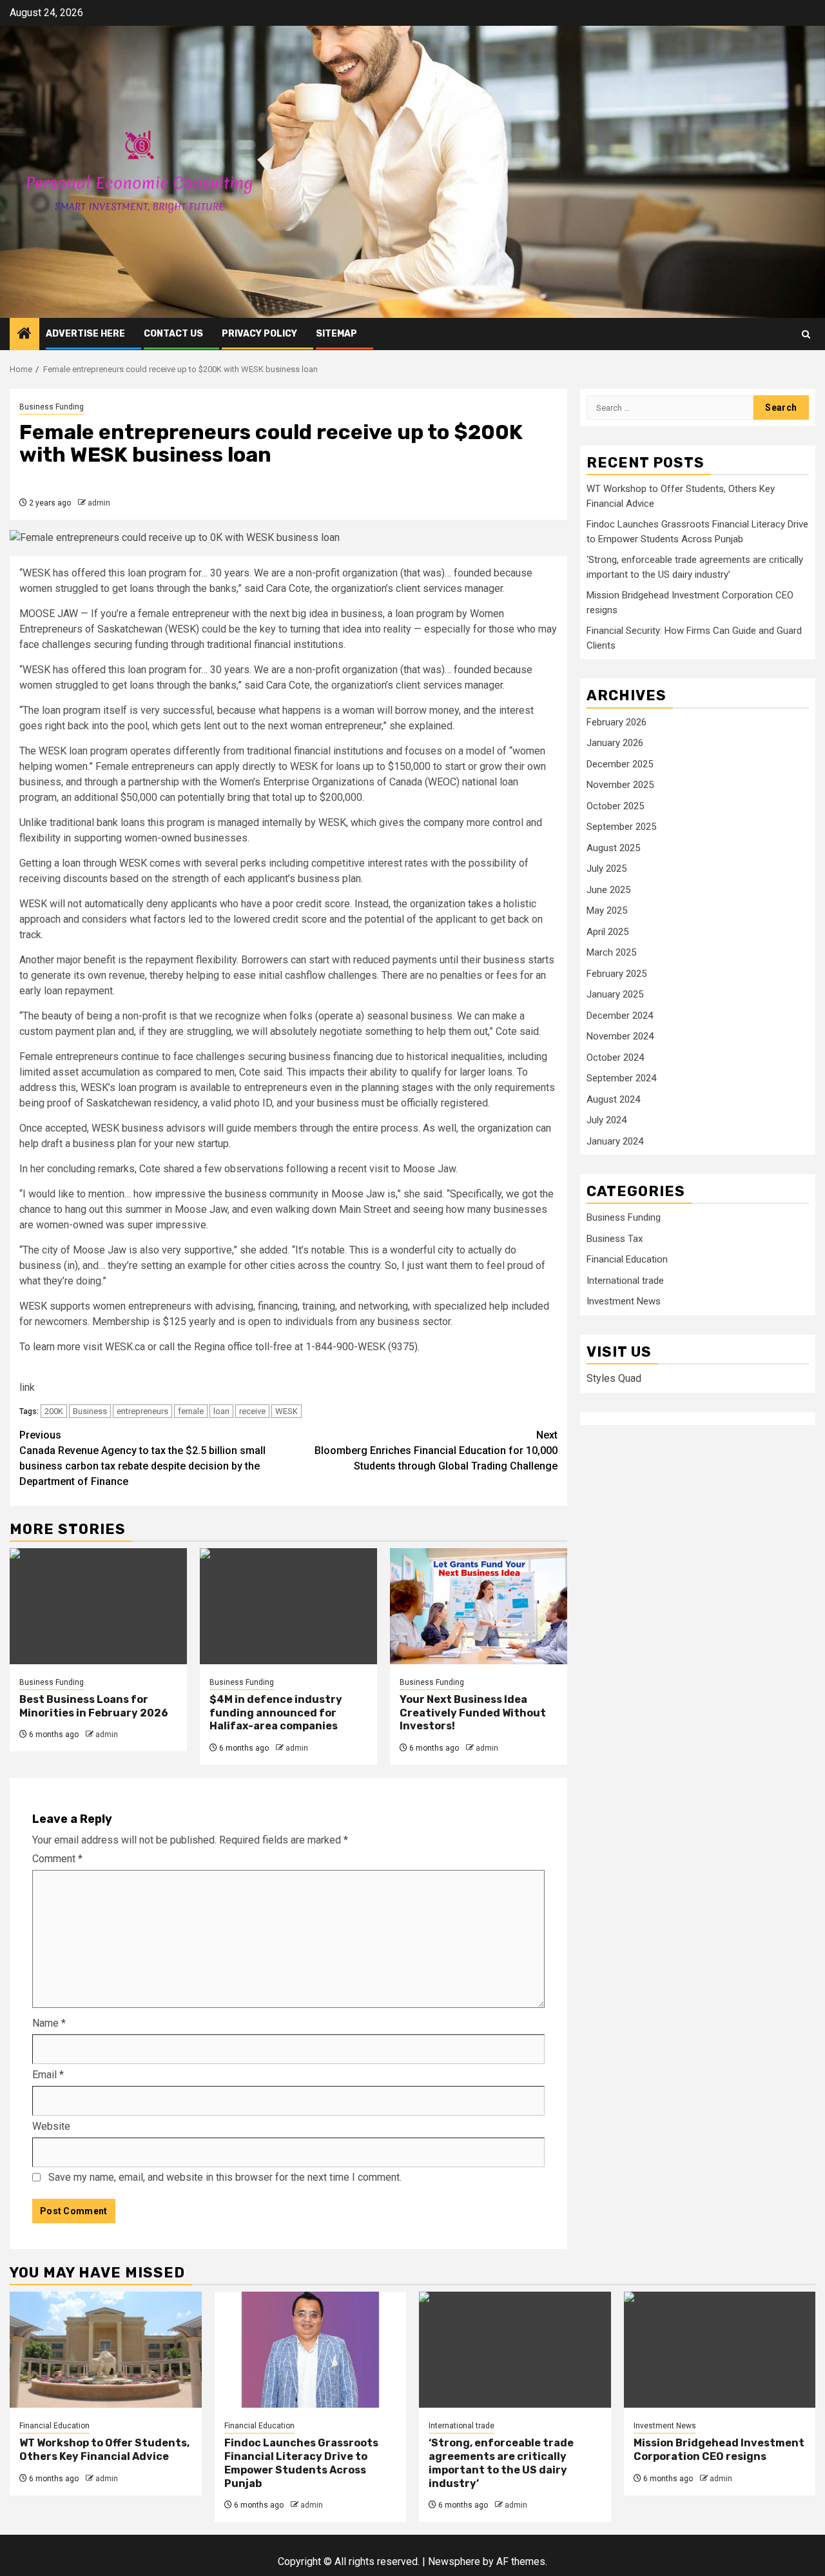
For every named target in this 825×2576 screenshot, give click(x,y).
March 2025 (611, 952)
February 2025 (616, 973)
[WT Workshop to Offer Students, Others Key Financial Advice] (106, 2350)
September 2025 (621, 827)
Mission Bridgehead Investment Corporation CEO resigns (719, 2450)
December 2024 (620, 1015)
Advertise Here (85, 334)
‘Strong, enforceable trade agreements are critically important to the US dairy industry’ (501, 2463)
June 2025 (608, 889)
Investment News (624, 1301)
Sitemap (336, 334)
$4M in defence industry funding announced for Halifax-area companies (276, 1713)
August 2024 (613, 1099)
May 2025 (607, 910)
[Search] (806, 334)
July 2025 (607, 869)
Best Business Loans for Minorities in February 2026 (94, 1706)
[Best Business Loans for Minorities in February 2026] (98, 1606)
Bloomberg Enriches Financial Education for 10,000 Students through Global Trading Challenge (436, 1450)
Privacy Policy (259, 334)
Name (49, 2023)
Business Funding (52, 407)
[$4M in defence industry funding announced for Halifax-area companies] (288, 1606)
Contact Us (173, 334)
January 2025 (615, 994)
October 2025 (615, 805)
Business (90, 1411)
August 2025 (613, 847)
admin (99, 503)
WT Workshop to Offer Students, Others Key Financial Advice (104, 2450)
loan (221, 1411)
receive (252, 1411)
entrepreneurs (142, 1411)
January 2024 (615, 1141)
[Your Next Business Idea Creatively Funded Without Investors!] (479, 1606)
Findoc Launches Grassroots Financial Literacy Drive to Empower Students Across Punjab (301, 2463)
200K (54, 1411)
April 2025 (607, 931)
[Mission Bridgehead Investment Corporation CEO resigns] (720, 2350)
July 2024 (607, 1120)
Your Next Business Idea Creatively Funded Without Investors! (473, 1713)
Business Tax (615, 1238)
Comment (57, 1859)
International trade (625, 1280)
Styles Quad (614, 1378)
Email (48, 2075)
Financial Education (627, 1259)
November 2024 (620, 1036)
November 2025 (620, 785)
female (191, 1411)
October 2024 (615, 1057)
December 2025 (620, 763)
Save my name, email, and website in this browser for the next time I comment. (225, 2177)
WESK (286, 1411)
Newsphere (454, 2561)
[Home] (24, 335)
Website (51, 2126)
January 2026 (615, 743)
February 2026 (616, 722)
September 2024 (621, 1078)
